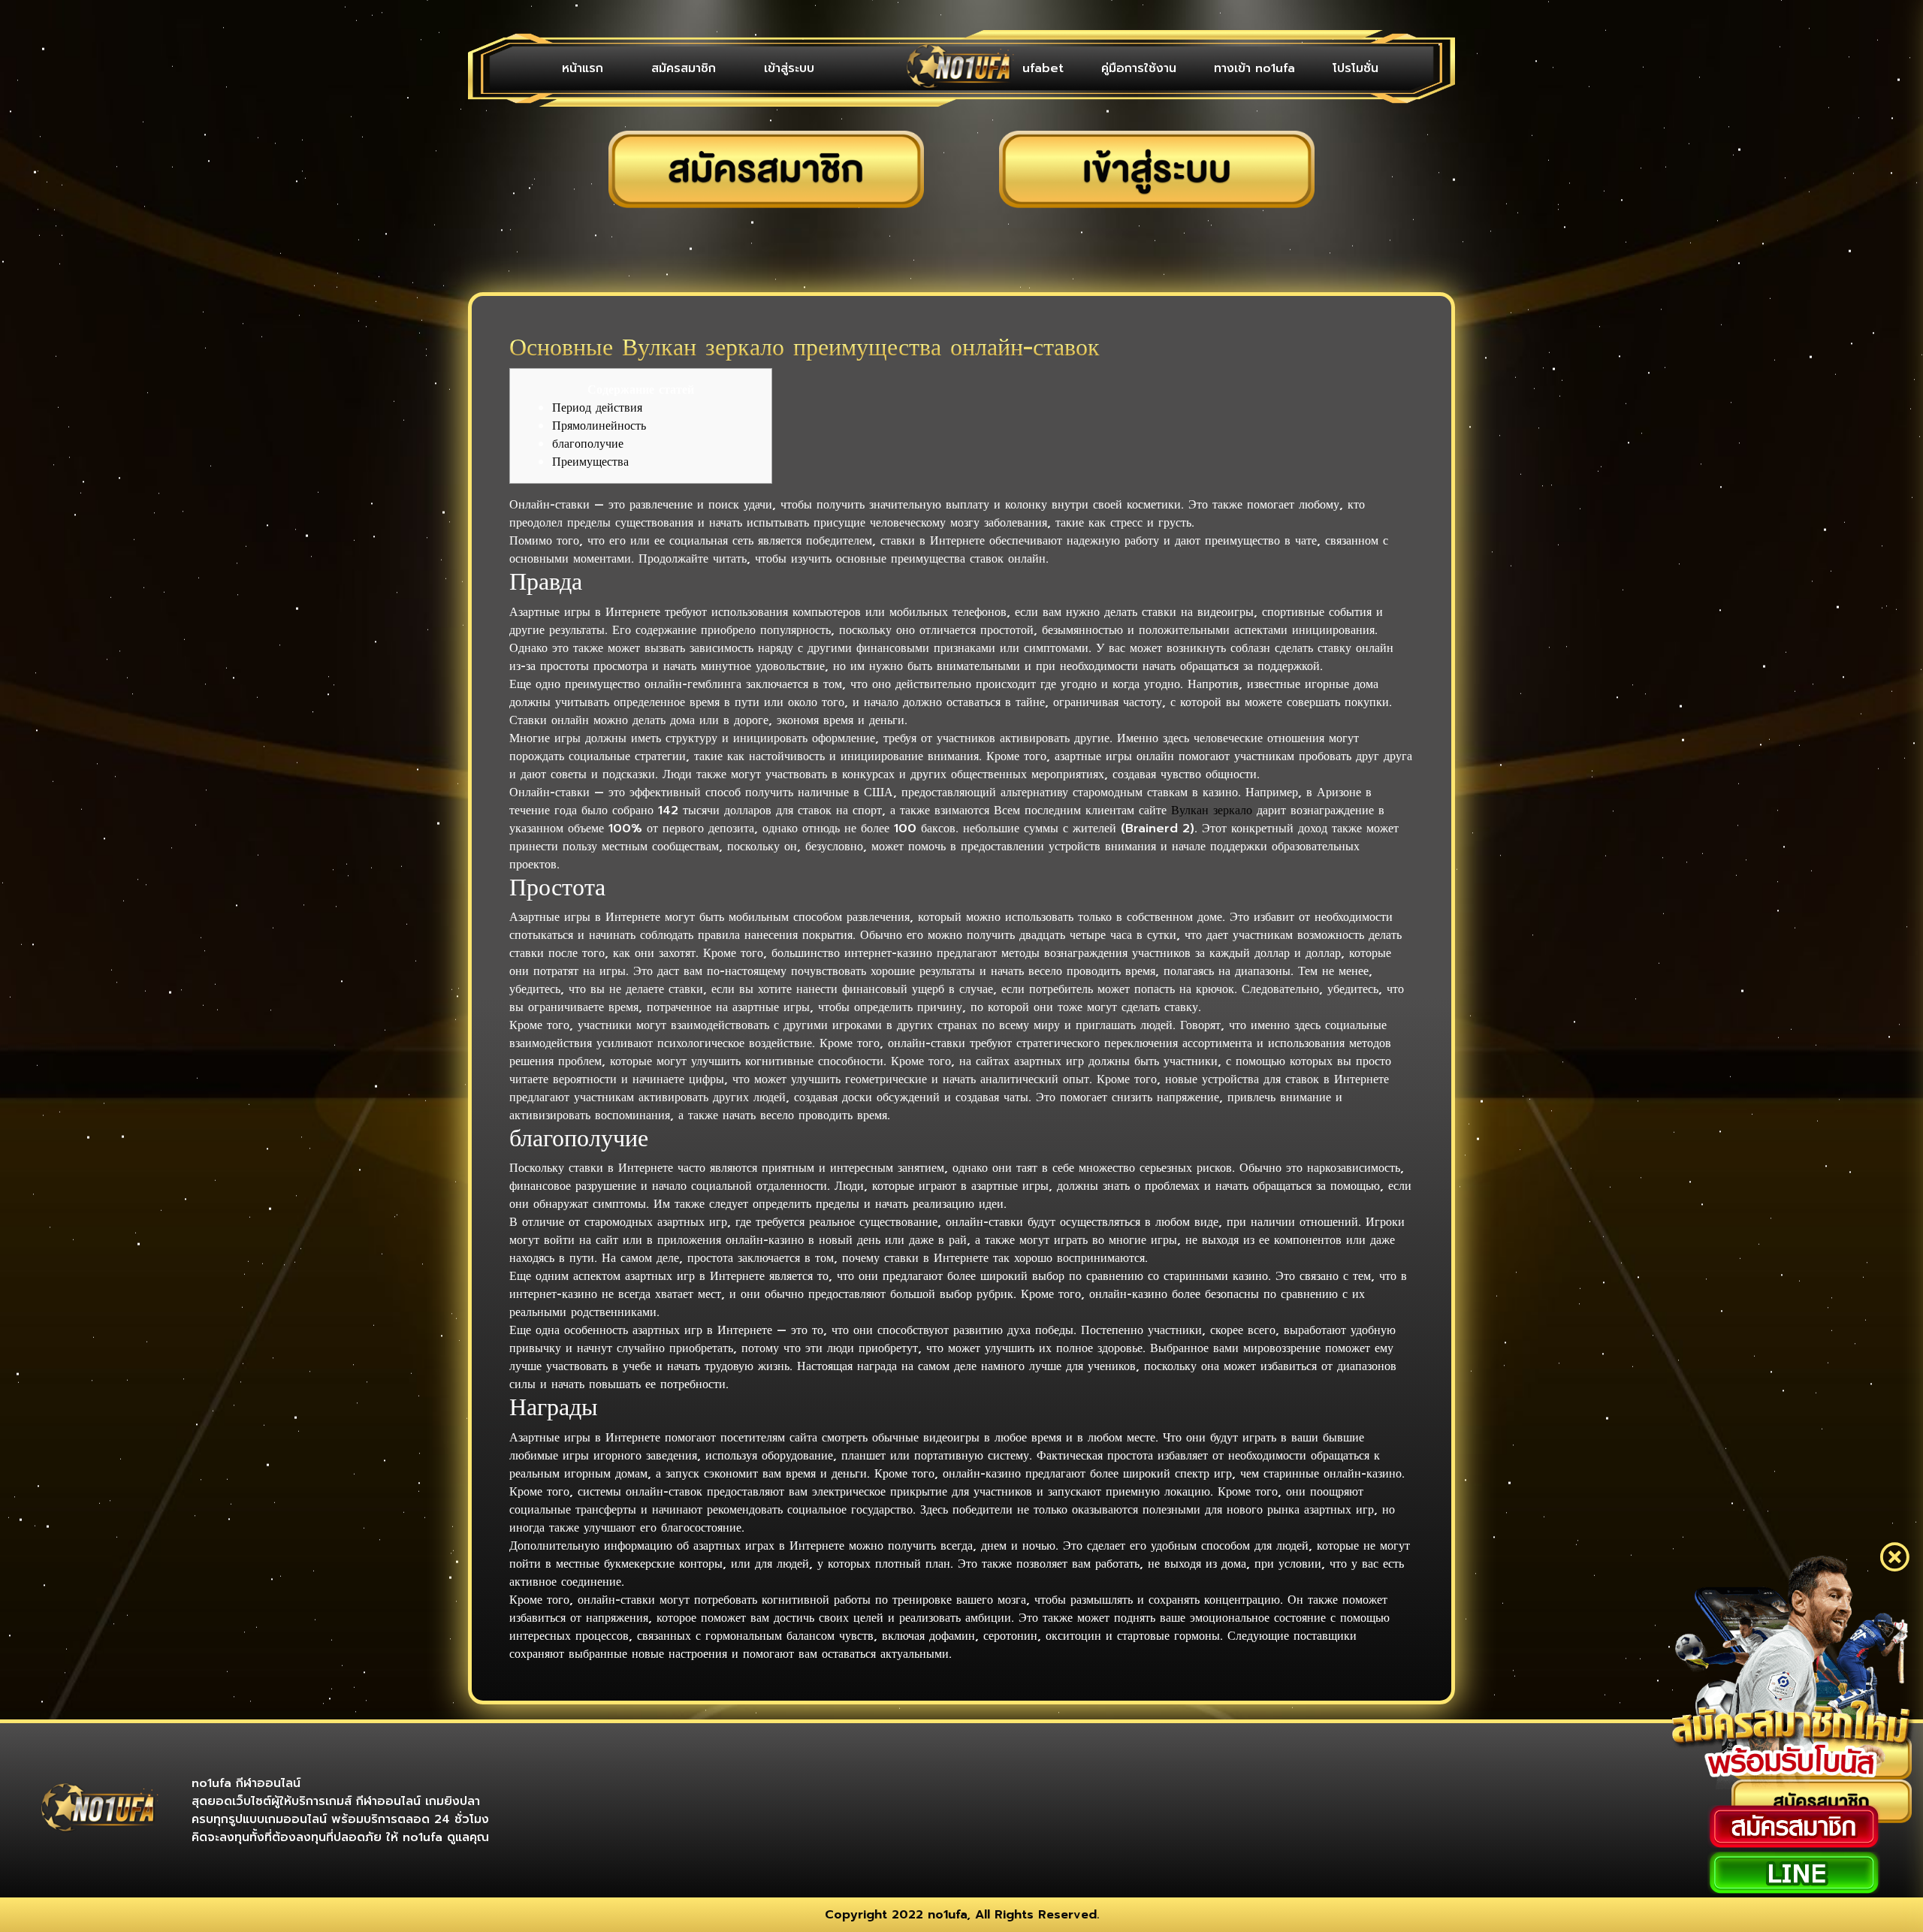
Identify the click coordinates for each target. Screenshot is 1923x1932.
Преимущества (590, 462)
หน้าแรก (583, 68)
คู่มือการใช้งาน (1139, 68)
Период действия (597, 408)
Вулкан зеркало (1212, 811)
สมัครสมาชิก (684, 68)
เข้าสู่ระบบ (789, 68)
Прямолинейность (599, 426)
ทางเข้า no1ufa (1254, 68)
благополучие (588, 444)
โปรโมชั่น (1355, 68)
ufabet (1043, 68)
